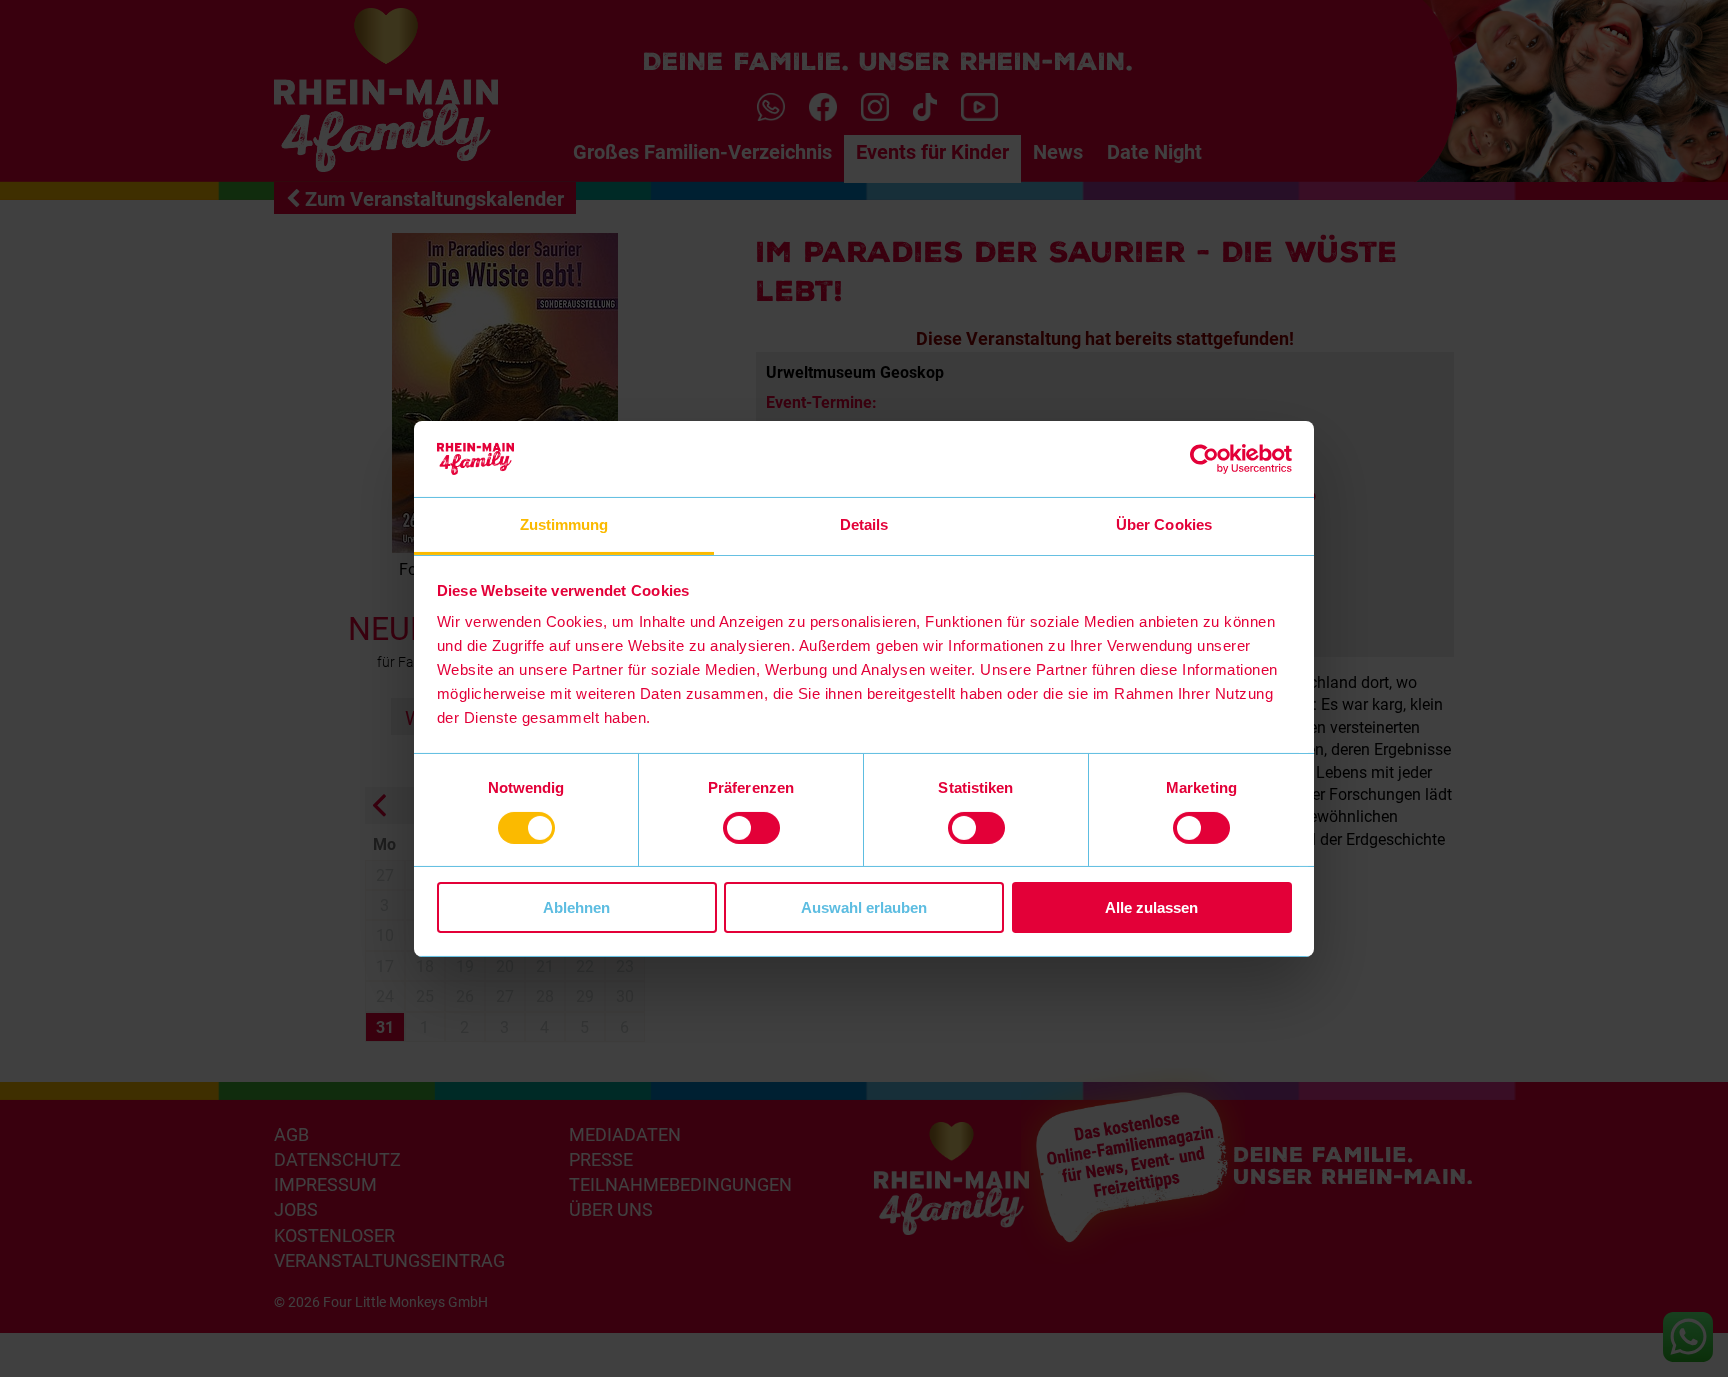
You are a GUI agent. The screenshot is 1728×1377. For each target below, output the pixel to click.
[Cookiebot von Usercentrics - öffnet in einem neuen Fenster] (1204, 459)
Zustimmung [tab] (564, 524)
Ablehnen (576, 907)
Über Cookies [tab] (1164, 524)
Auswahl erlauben (864, 907)
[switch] (751, 828)
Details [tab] (864, 524)
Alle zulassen (1151, 907)
